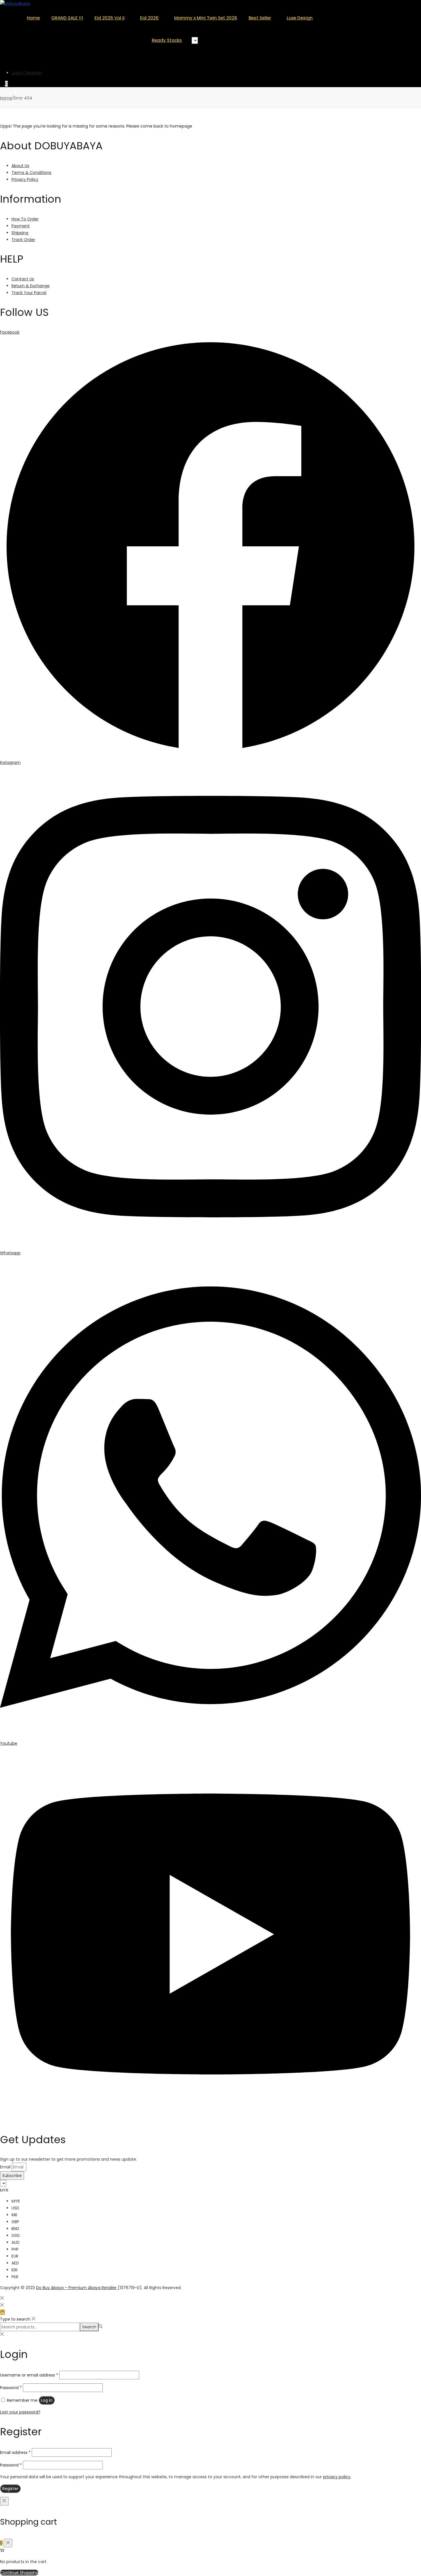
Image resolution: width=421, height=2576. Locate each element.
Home (6, 98)
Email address (15, 2452)
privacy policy (337, 2477)
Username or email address (29, 2375)
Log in (47, 2400)
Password (11, 2388)
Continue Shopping (19, 2573)
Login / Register (27, 73)
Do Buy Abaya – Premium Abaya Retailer (77, 2288)
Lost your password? (20, 2412)
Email (6, 2167)
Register (10, 2489)
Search (89, 2327)
